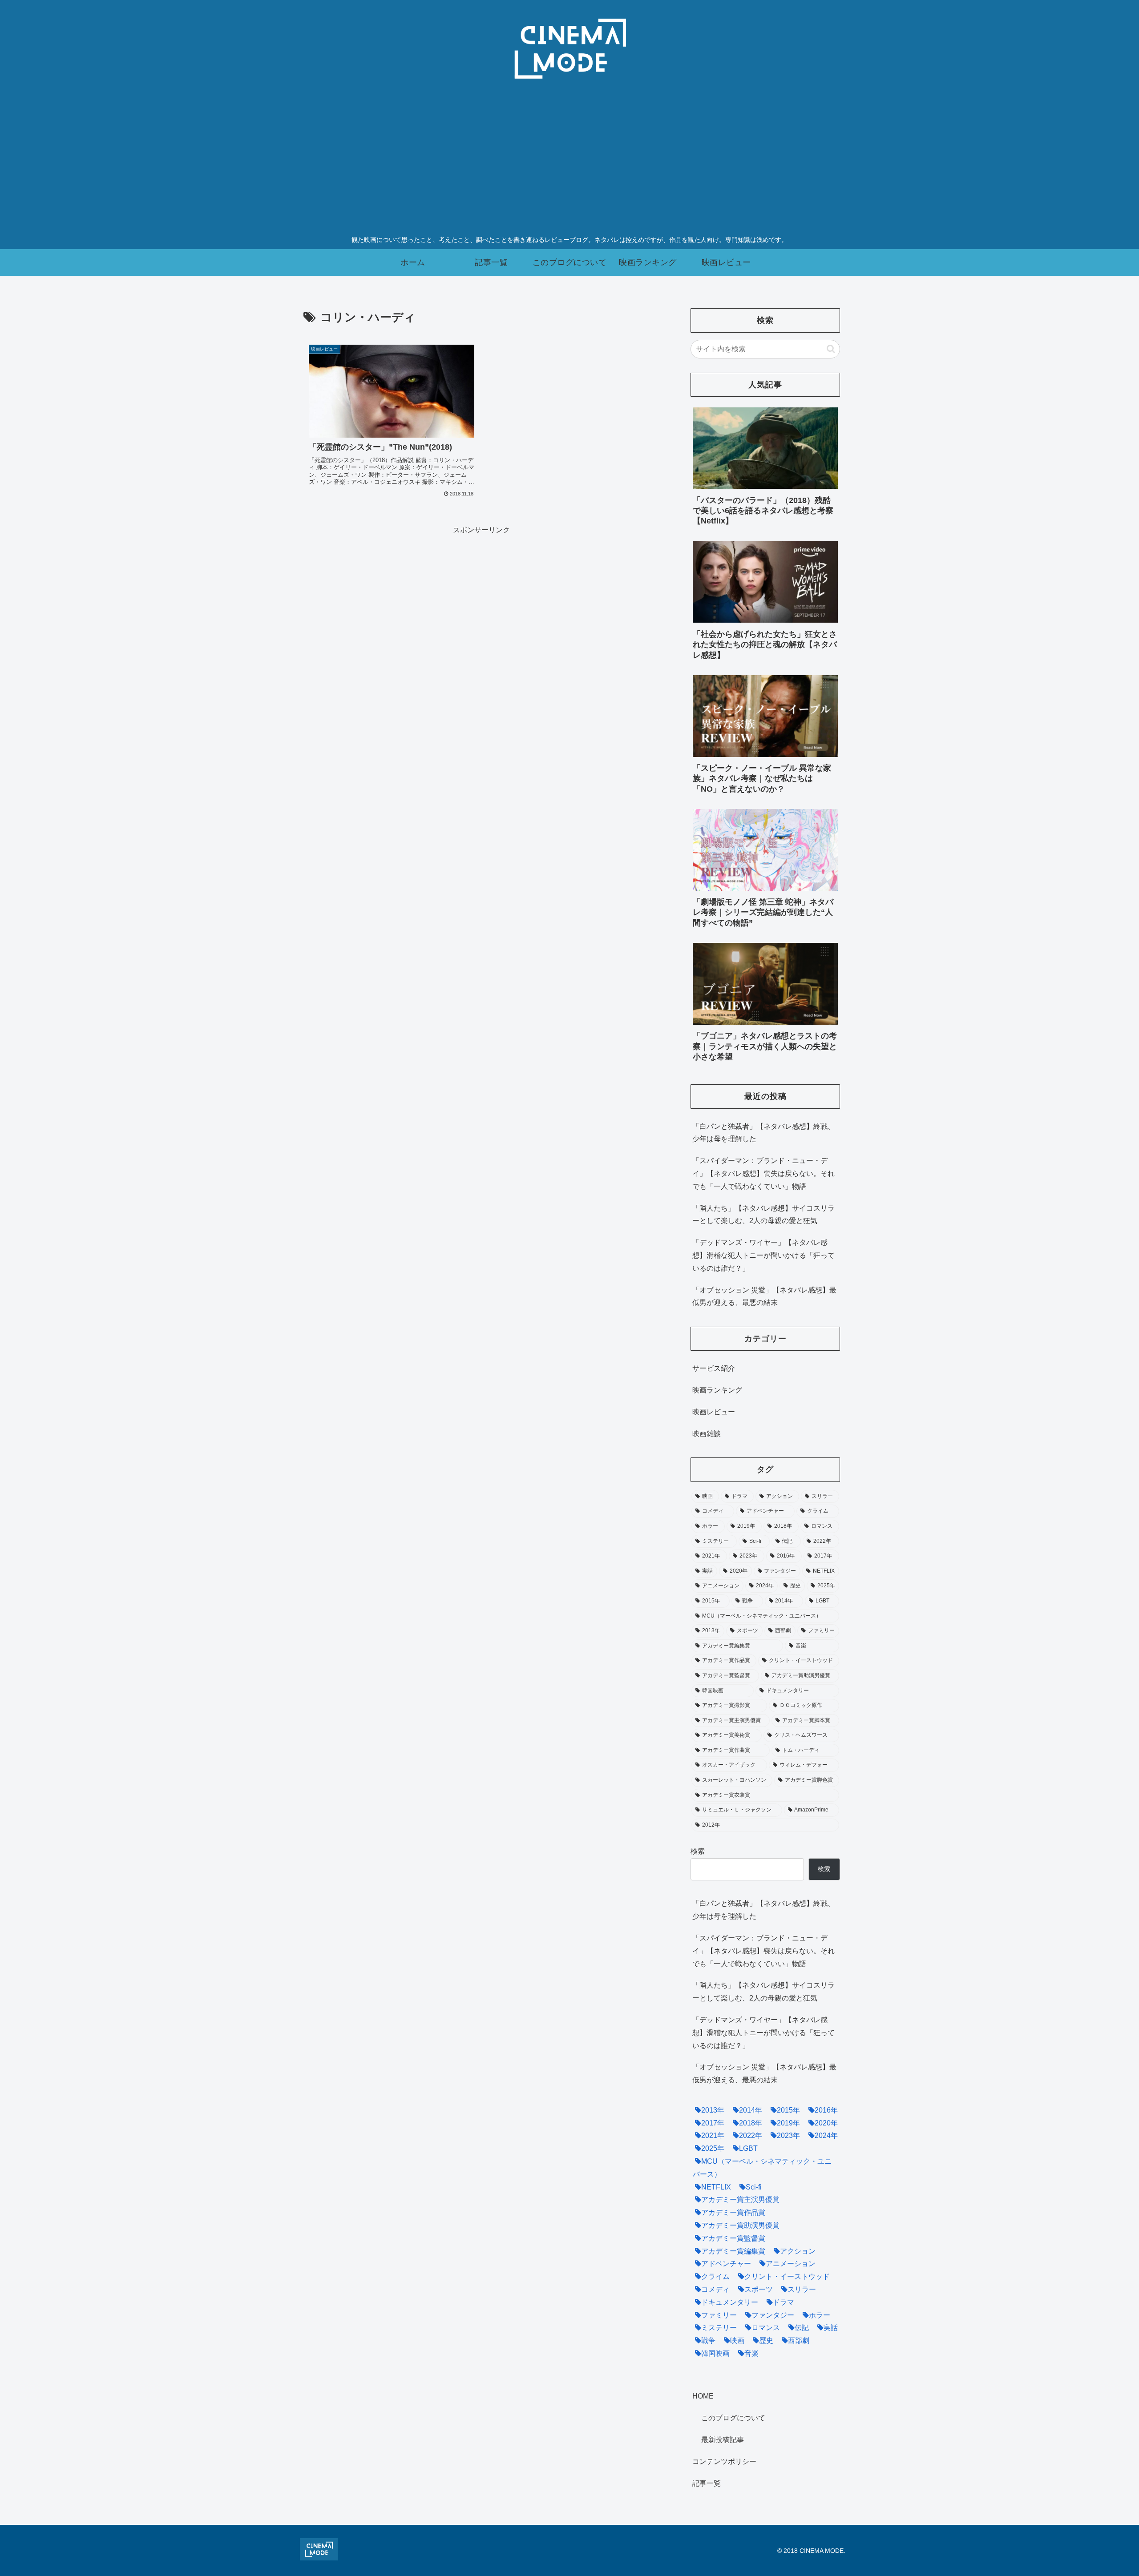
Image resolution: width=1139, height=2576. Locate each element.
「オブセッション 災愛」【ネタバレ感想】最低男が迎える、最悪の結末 (764, 1296)
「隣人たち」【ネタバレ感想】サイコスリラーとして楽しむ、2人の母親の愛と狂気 (763, 1215)
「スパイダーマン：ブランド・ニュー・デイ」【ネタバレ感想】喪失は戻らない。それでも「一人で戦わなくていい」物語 (763, 1173)
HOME (703, 2397)
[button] (831, 349)
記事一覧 (707, 2483)
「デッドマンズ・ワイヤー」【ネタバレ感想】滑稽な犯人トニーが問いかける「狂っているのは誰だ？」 (763, 1255)
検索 (698, 1851)
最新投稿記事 (723, 2440)
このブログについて (733, 2418)
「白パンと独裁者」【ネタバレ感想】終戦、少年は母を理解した (763, 1133)
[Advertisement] (569, 164)
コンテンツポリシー (724, 2461)
